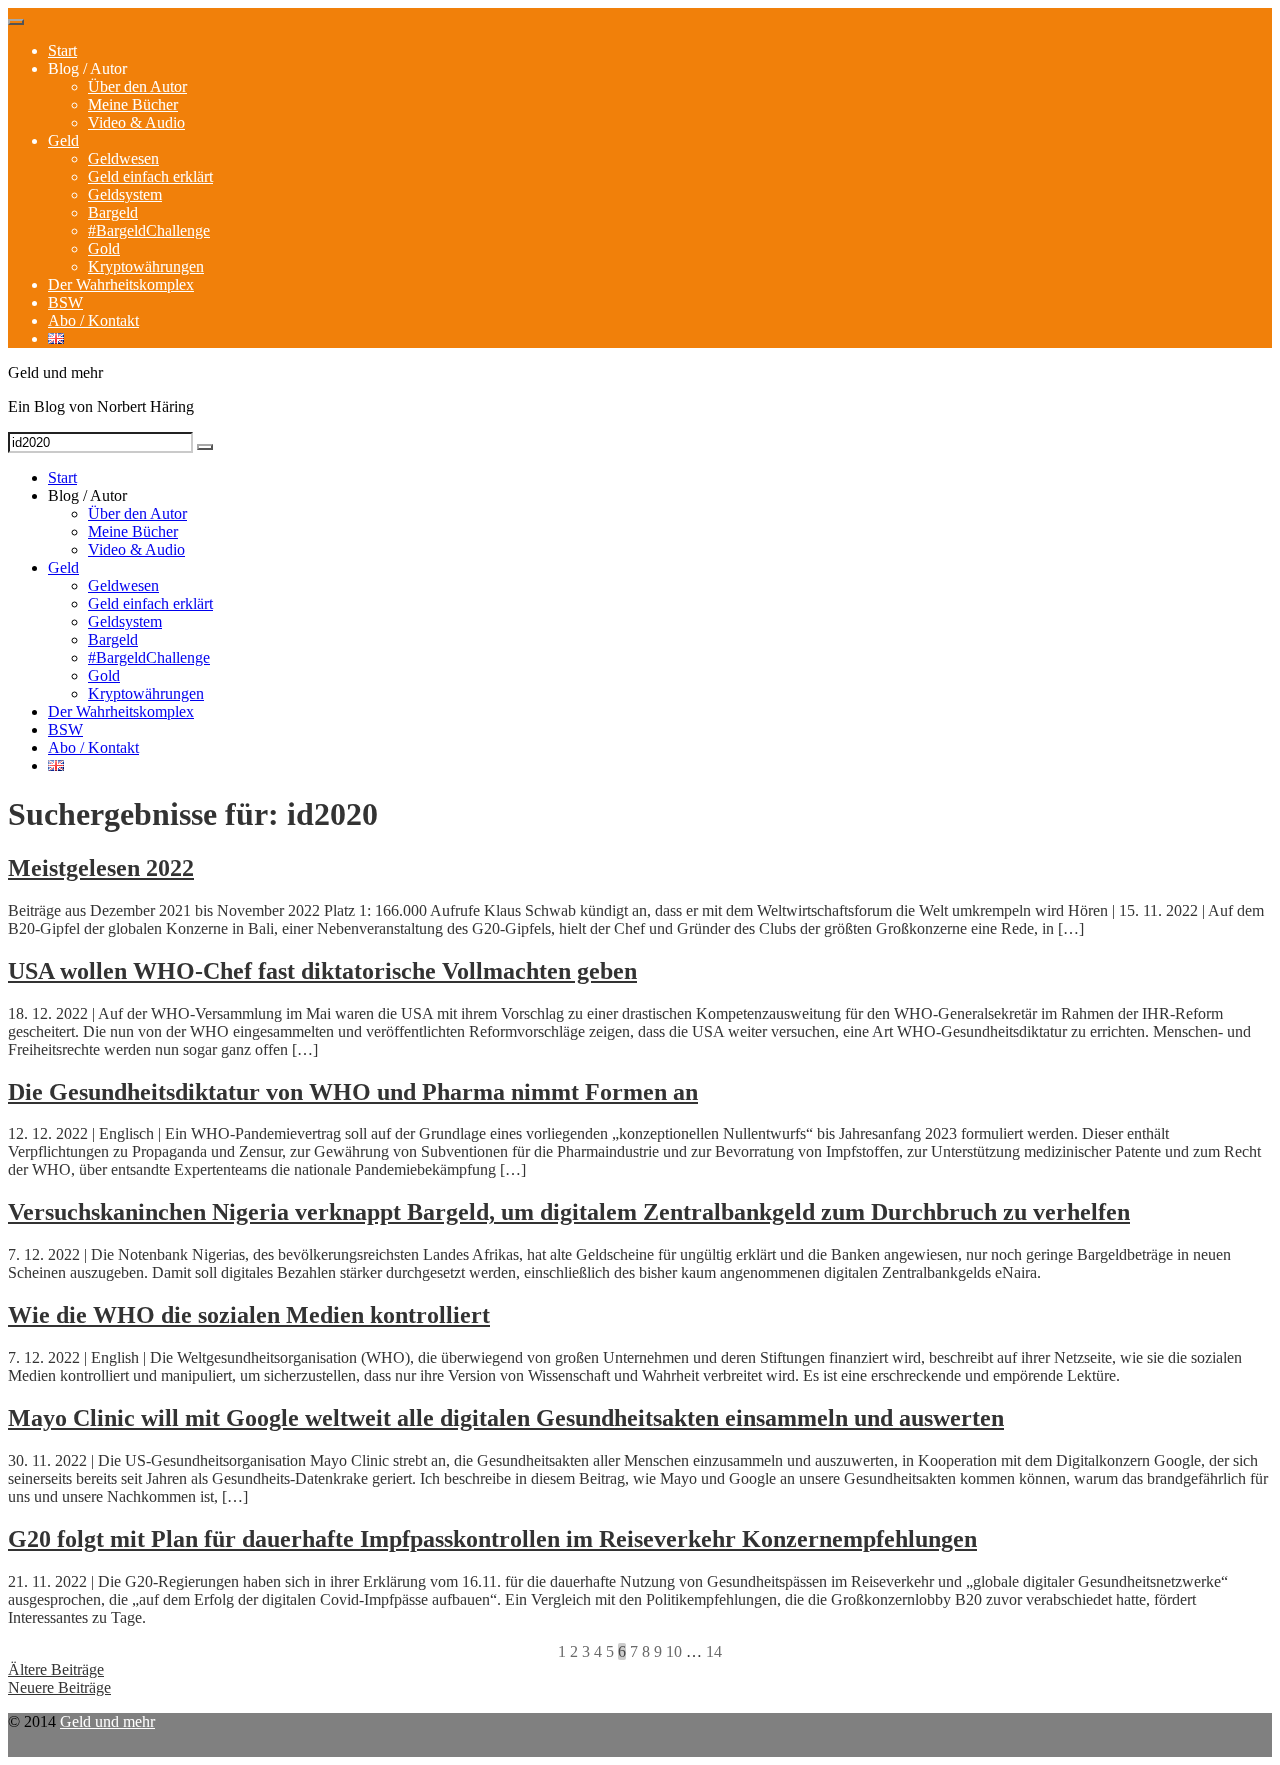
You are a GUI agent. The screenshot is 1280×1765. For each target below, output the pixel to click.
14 (714, 1651)
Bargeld (113, 212)
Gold (104, 248)
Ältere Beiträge (56, 1669)
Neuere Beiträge (59, 1687)
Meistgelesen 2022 (101, 868)
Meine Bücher (133, 104)
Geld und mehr (107, 1721)
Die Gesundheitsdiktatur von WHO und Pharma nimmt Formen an (353, 1092)
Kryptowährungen (146, 266)
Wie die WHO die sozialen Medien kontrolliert (249, 1315)
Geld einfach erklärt (150, 176)
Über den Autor (137, 86)
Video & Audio (136, 122)
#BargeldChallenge (149, 230)
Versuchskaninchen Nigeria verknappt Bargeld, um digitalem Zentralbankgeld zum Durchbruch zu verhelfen (569, 1212)
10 (674, 1651)
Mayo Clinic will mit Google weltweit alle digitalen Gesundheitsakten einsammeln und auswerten (506, 1418)
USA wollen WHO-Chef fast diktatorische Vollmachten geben (322, 971)
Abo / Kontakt (93, 320)
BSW (65, 302)
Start (62, 50)
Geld (63, 140)
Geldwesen (123, 158)
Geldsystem (125, 194)
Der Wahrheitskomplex (121, 284)
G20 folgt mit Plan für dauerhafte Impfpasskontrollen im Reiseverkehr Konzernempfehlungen (492, 1539)
